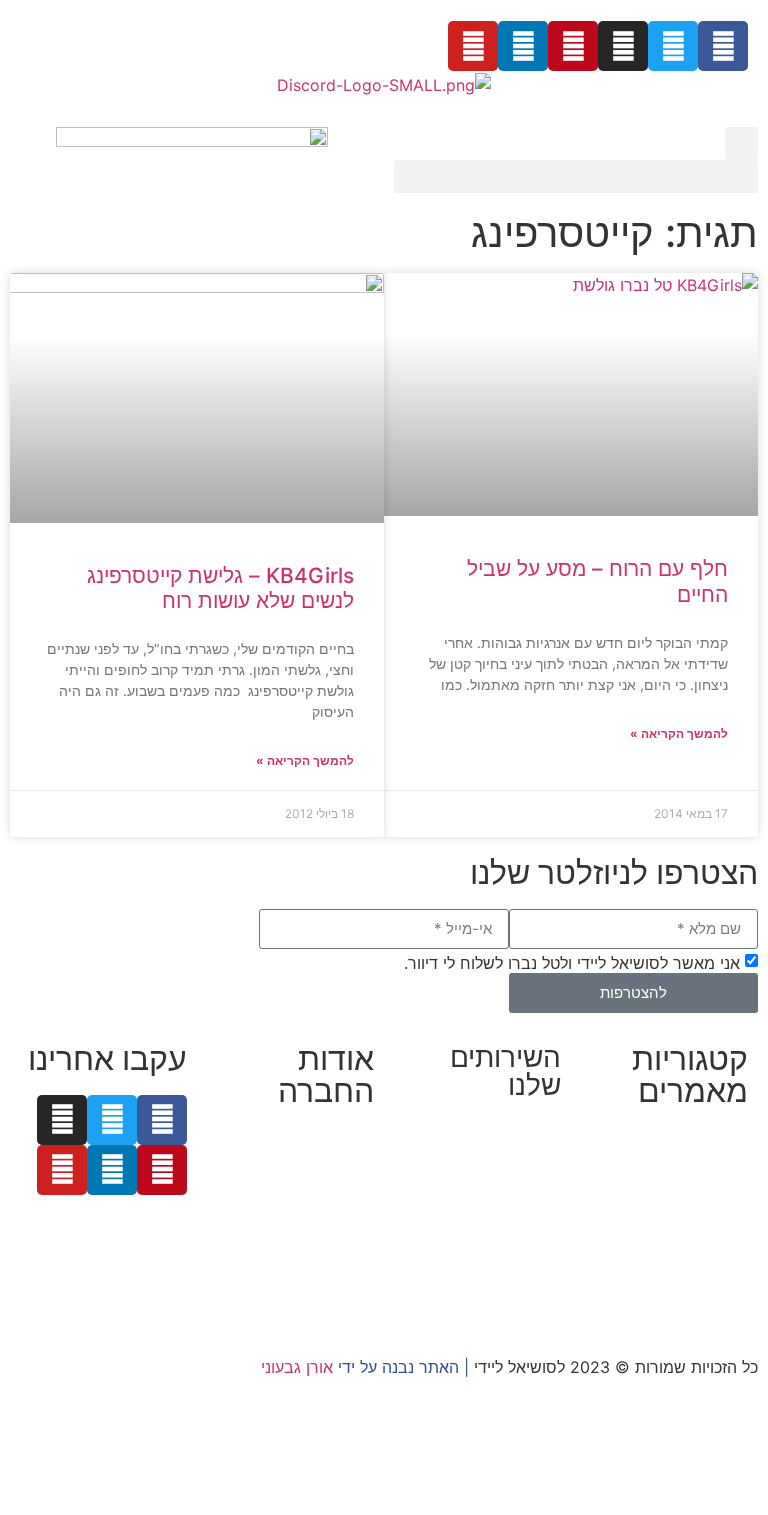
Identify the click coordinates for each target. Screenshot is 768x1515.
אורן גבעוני (297, 1367)
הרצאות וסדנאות (504, 1299)
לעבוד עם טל (330, 1163)
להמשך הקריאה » (679, 733)
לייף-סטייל (713, 1259)
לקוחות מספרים (320, 1187)
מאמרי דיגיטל (702, 1211)
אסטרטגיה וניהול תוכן (489, 1179)
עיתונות (263, 1211)
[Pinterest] (573, 46)
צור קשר (345, 1283)
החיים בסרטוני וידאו (680, 1283)
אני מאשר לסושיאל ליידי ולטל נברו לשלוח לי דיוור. (572, 962)
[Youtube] (473, 46)
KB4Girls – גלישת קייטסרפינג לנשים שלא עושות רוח (220, 588)
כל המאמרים (704, 1139)
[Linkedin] (523, 46)
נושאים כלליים (700, 1235)
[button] (741, 143)
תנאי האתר (336, 1259)
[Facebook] (723, 46)
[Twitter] (673, 46)
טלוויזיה (344, 1235)
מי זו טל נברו (331, 1139)
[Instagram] (623, 46)
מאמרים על (706, 1163)
